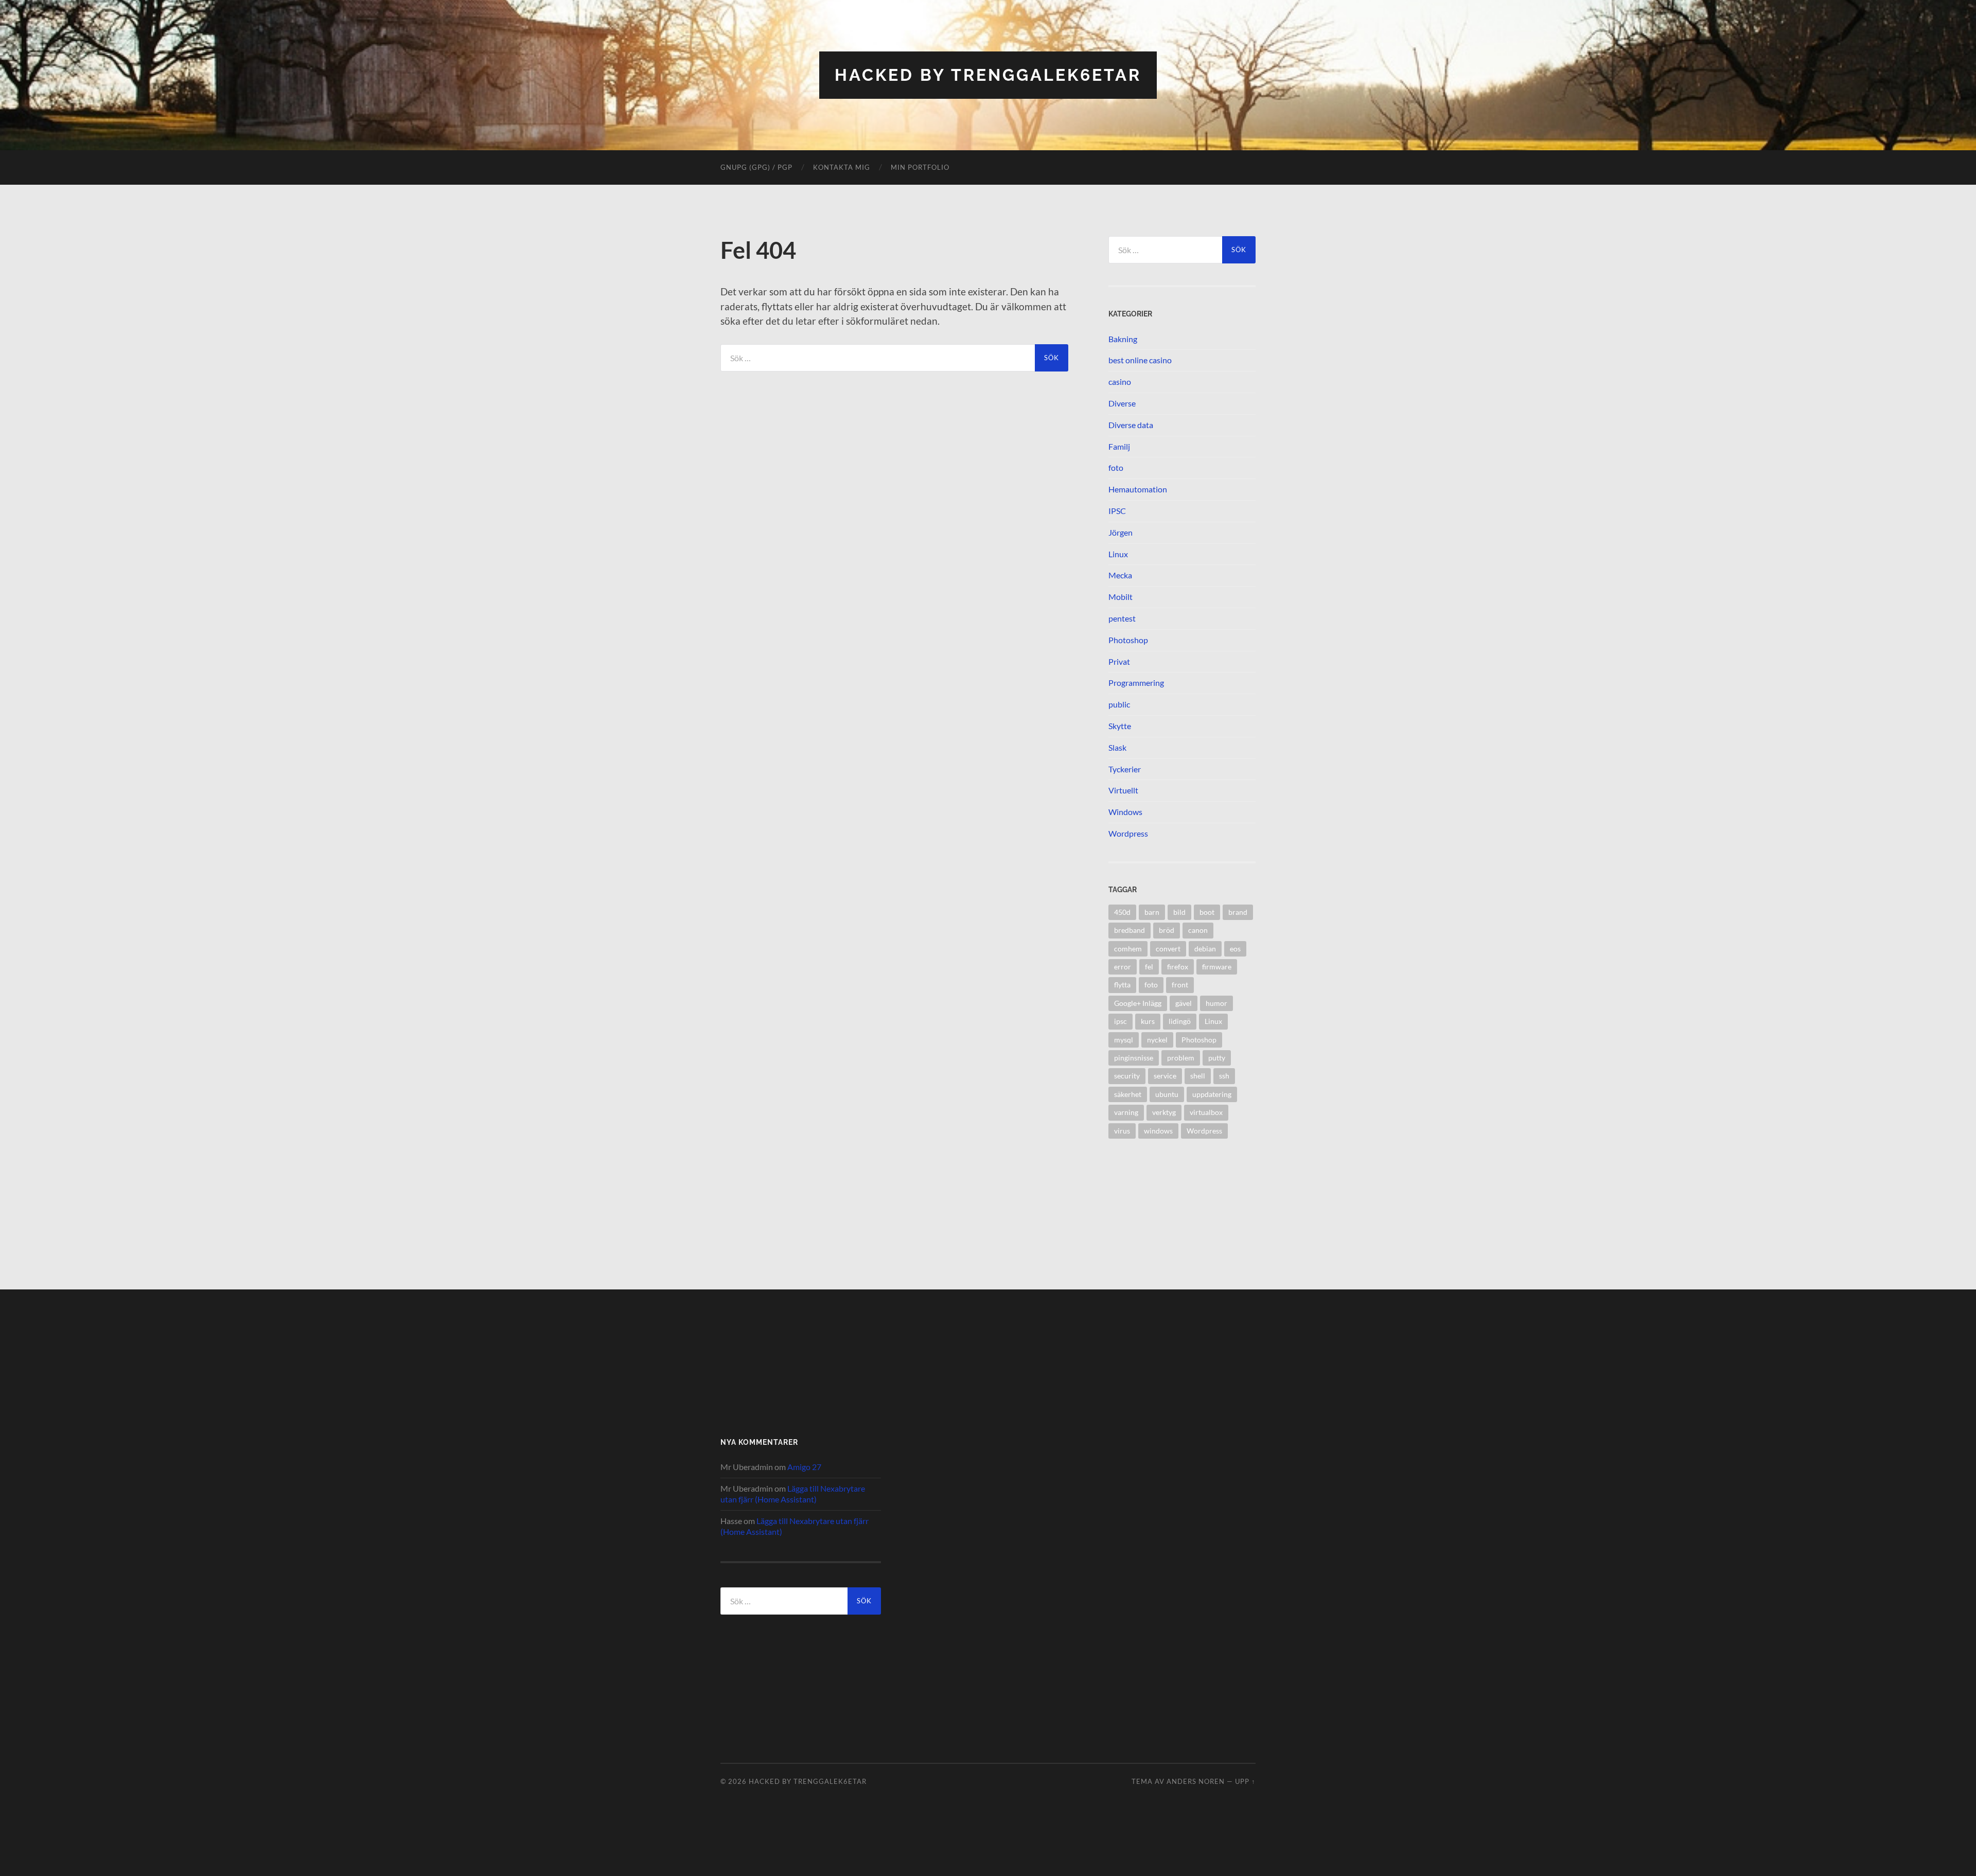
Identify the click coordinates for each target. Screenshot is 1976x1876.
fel (1149, 967)
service (1165, 1076)
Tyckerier (1125, 769)
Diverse (1122, 403)
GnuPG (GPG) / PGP (756, 167)
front (1180, 985)
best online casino (1140, 360)
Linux (1118, 554)
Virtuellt (1123, 790)
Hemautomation (1138, 489)
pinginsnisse (1134, 1058)
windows (1158, 1131)
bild (1179, 912)
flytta (1122, 985)
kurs (1148, 1021)
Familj (1119, 446)
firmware (1217, 967)
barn (1152, 912)
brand (1238, 912)
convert (1168, 949)
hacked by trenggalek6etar (988, 75)
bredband (1130, 930)
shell (1198, 1076)
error (1123, 967)
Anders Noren (1196, 1781)
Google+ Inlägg (1138, 1003)
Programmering (1136, 683)
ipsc (1121, 1021)
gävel (1184, 1003)
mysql (1124, 1040)
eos (1235, 949)
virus (1122, 1131)
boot (1207, 912)
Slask (1117, 747)
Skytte (1120, 726)
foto (1116, 467)
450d (1122, 912)
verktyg (1164, 1112)
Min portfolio (920, 167)
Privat (1119, 661)
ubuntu (1167, 1094)
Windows (1125, 812)
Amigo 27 (804, 1467)
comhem (1128, 949)
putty (1217, 1058)
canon (1198, 930)
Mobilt (1121, 597)
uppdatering (1212, 1094)
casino (1120, 382)
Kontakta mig (842, 167)
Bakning (1123, 339)
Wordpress (1128, 833)
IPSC (1117, 511)
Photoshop (1128, 640)
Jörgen (1121, 532)
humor (1216, 1003)
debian (1205, 949)
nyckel (1157, 1040)
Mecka (1120, 575)
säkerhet (1128, 1094)
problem (1181, 1058)
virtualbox (1206, 1112)
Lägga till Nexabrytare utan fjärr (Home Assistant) (793, 1494)
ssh (1224, 1076)
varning (1126, 1112)
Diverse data (1131, 425)
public (1119, 704)
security (1127, 1076)
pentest (1122, 618)
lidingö (1180, 1021)
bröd (1167, 930)
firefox (1178, 967)
